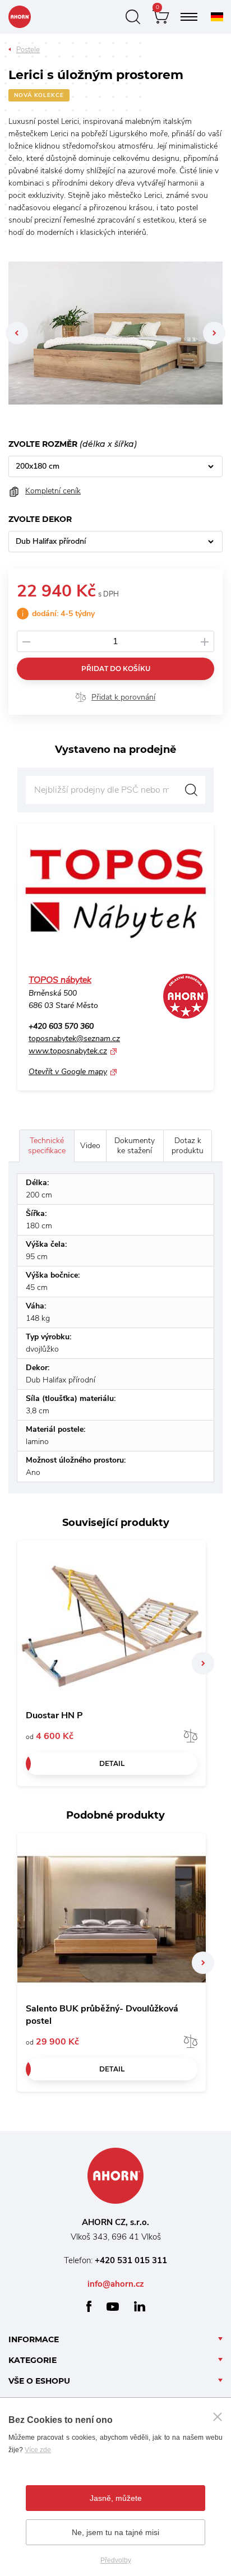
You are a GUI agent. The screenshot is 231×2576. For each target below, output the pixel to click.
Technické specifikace (47, 1146)
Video (90, 1146)
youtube (113, 2307)
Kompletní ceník (53, 491)
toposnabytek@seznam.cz (74, 1039)
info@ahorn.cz (116, 2284)
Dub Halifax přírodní (51, 541)
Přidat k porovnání (123, 697)
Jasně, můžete (116, 2498)
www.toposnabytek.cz (68, 1051)
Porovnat (191, 1736)
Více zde (38, 2450)
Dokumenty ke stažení (135, 1146)
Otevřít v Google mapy (68, 1072)
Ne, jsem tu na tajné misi (115, 2532)
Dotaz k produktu (188, 1146)
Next (214, 333)
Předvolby (116, 2560)
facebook (89, 2306)
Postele (28, 50)
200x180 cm (38, 466)
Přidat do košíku (116, 669)
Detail (112, 1763)
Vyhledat (191, 790)
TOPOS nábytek (60, 980)
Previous (17, 333)
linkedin (140, 2306)
